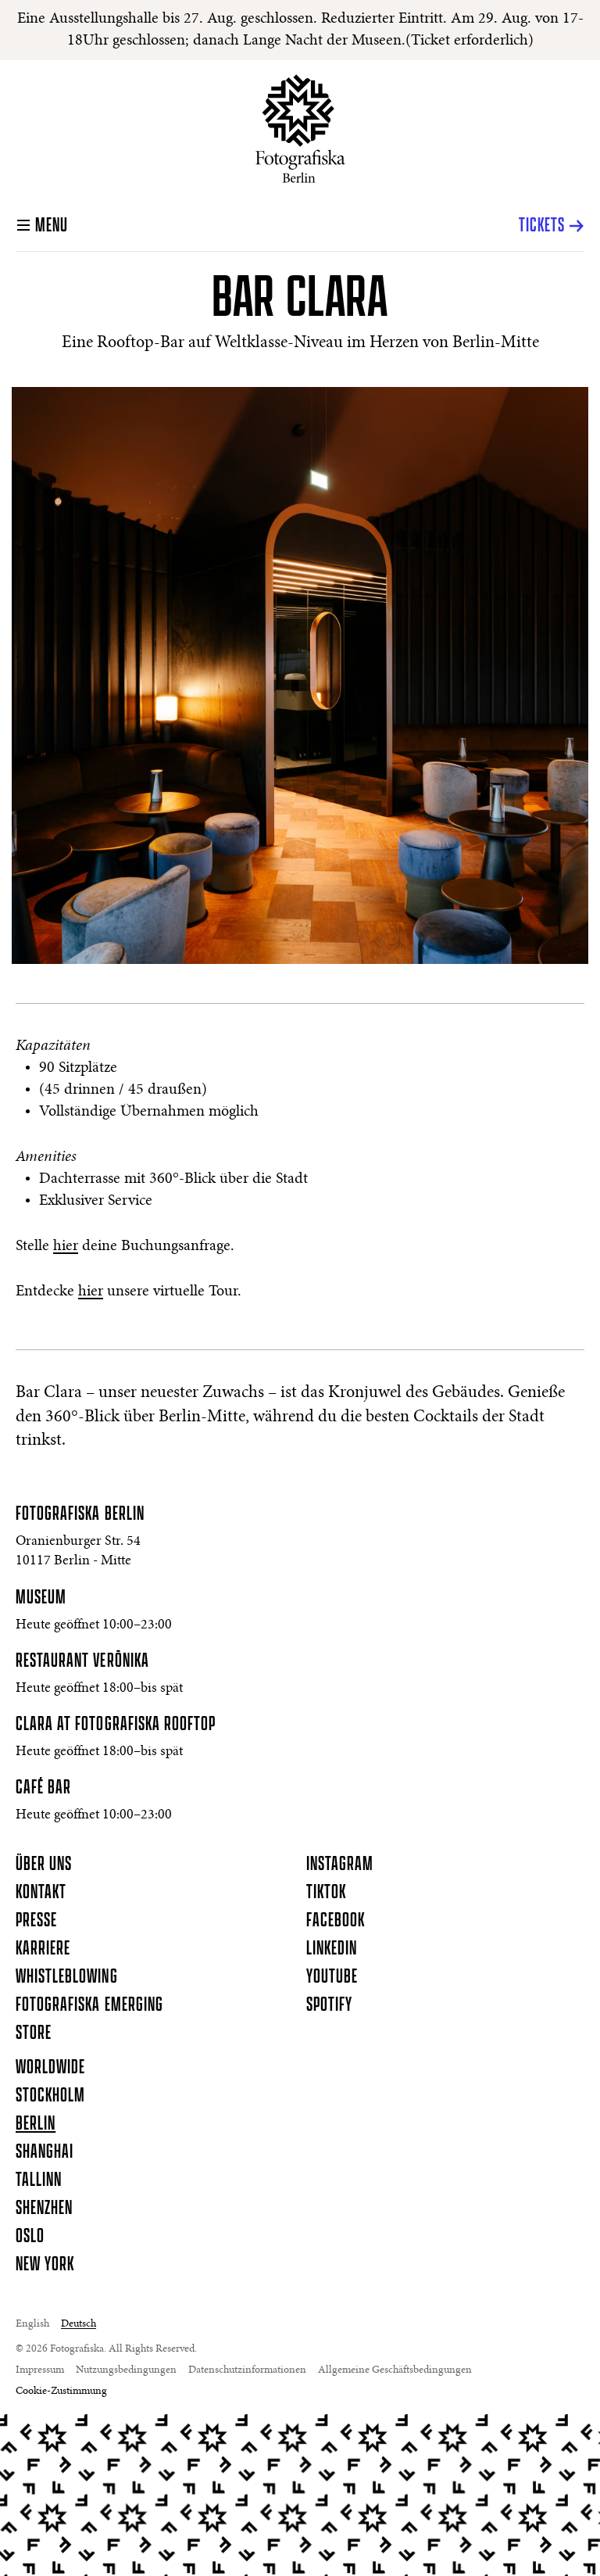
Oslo (30, 2237)
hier (66, 1246)
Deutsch (79, 2324)
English (32, 2324)
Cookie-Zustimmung (61, 2391)
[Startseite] (300, 129)
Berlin (36, 2124)
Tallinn (39, 2180)
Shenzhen (44, 2209)
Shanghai (45, 2152)
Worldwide (50, 2068)
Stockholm (50, 2096)
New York (45, 2265)
